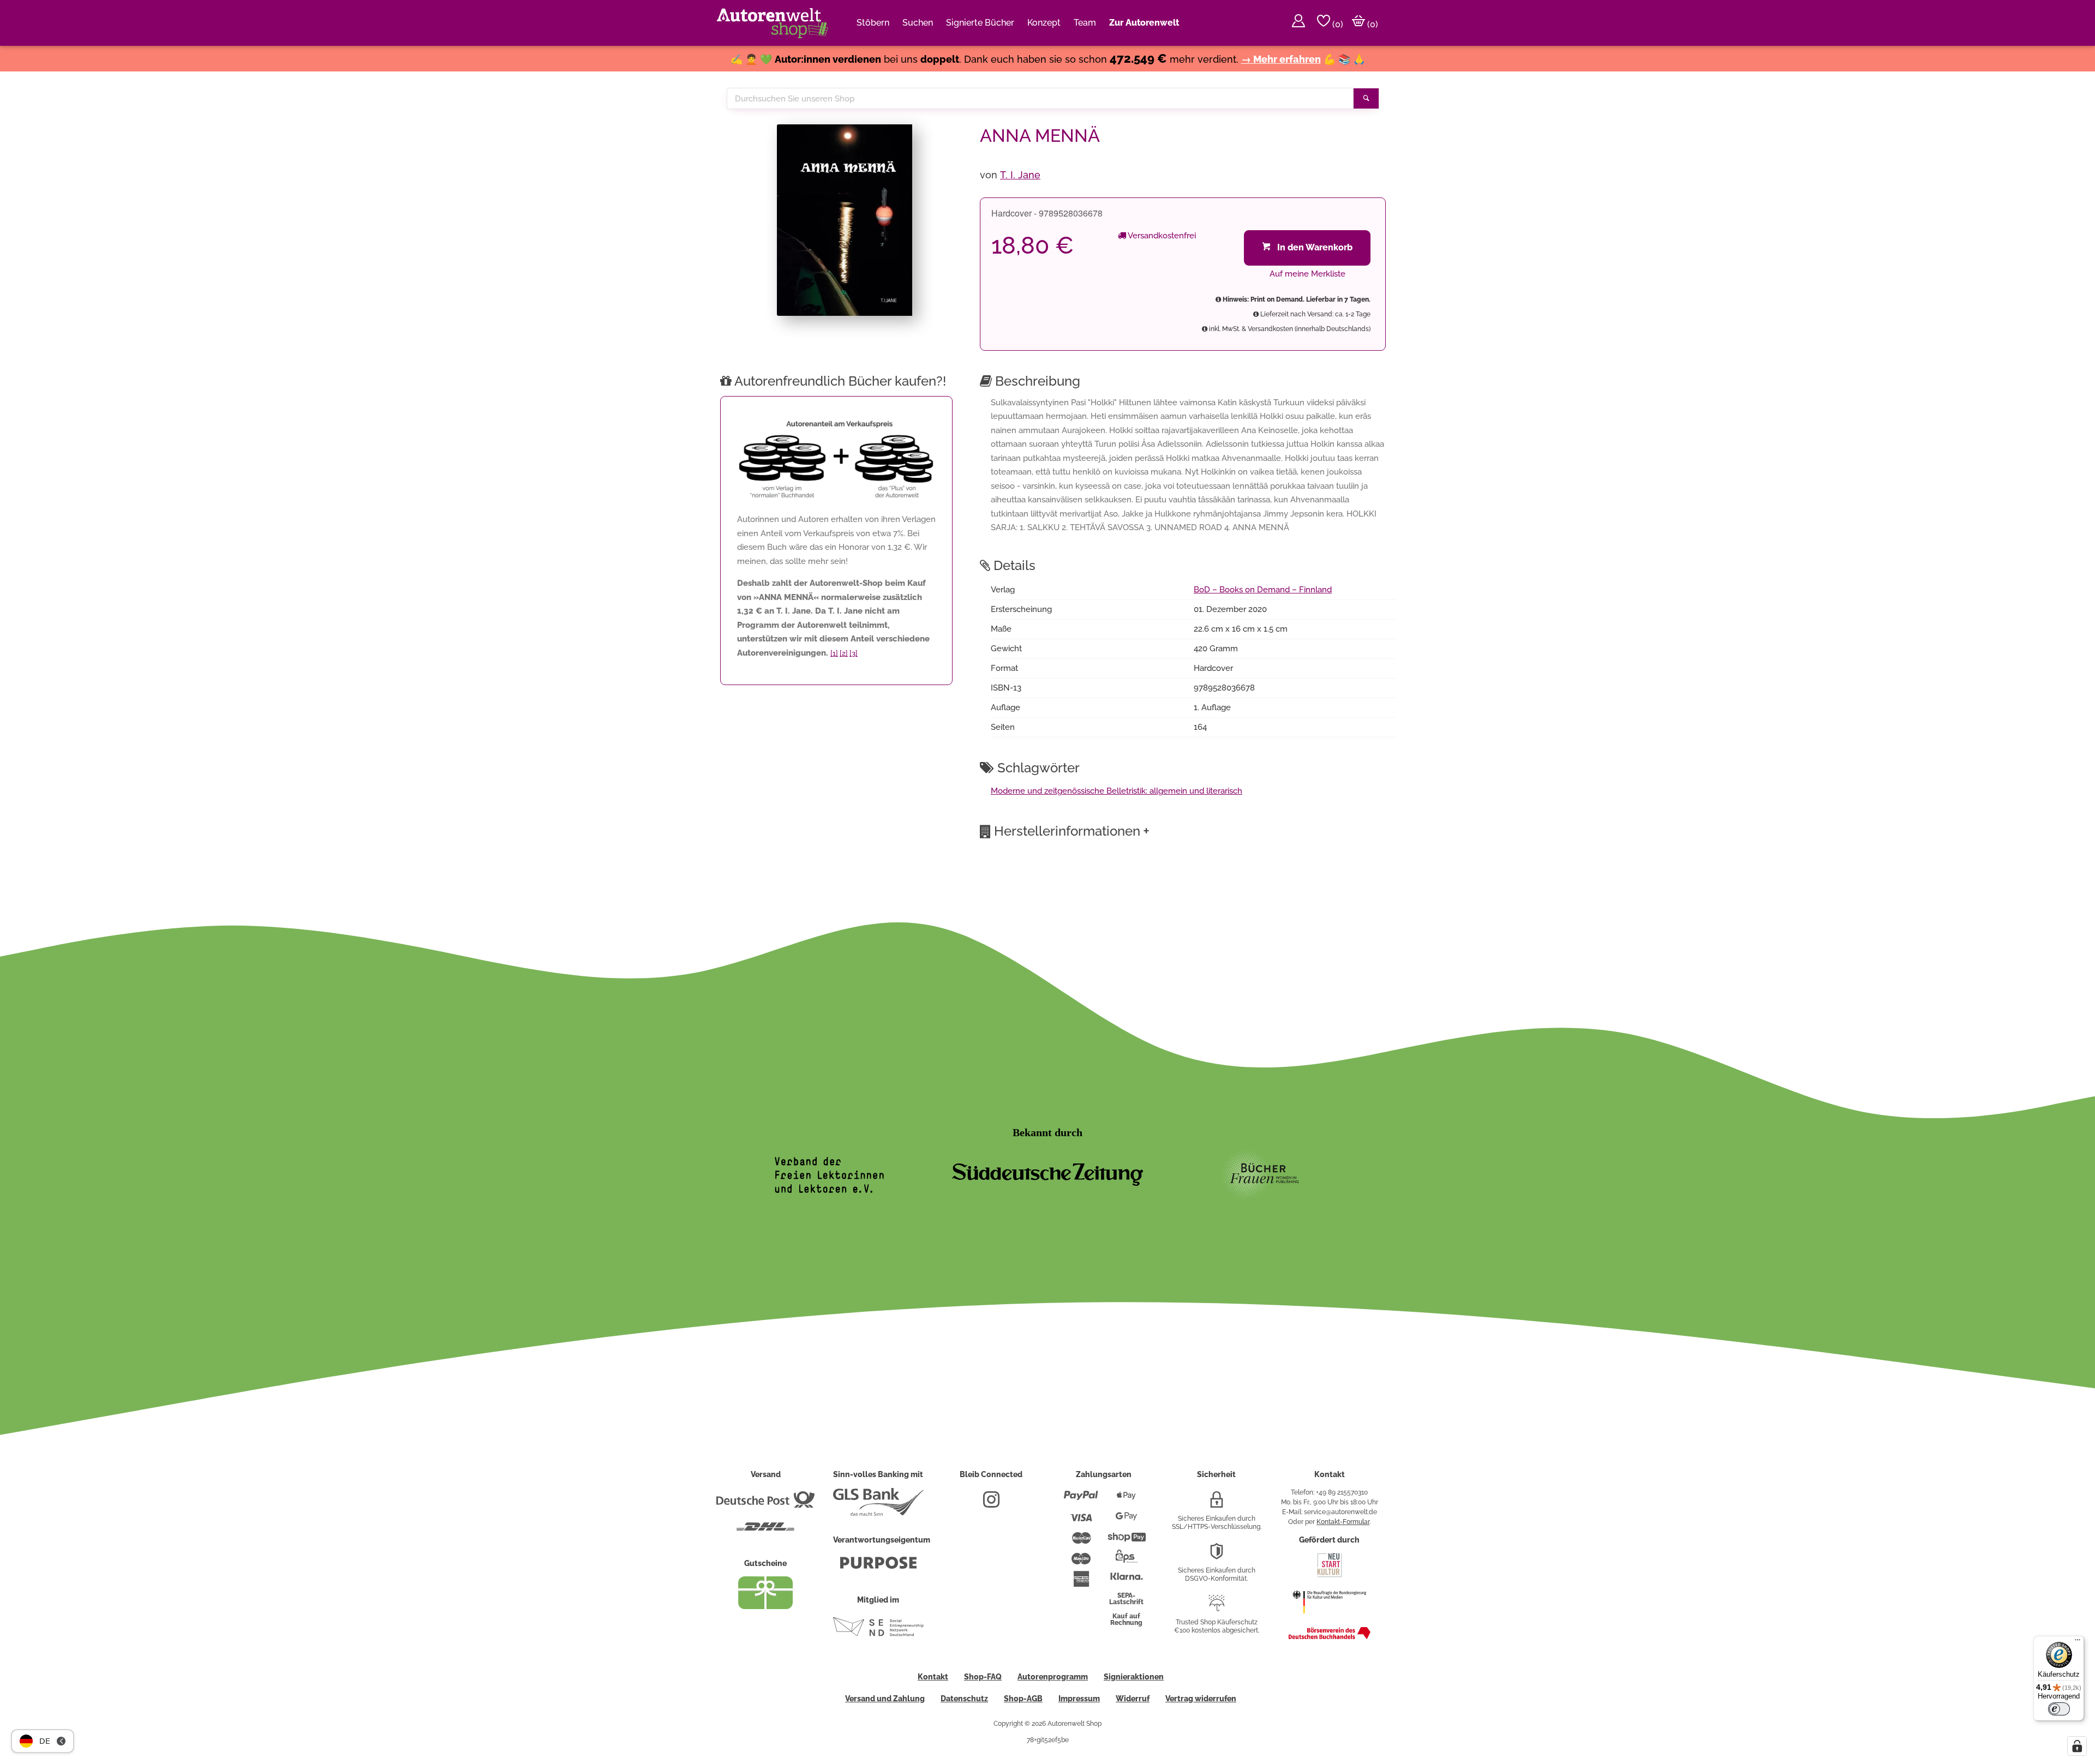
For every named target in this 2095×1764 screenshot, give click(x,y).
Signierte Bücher (980, 23)
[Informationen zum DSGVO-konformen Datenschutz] (1217, 1556)
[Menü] (2078, 1642)
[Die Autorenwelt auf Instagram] (991, 1504)
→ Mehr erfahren (1281, 59)
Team (1085, 23)
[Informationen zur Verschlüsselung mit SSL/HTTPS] (1217, 1504)
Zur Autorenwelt (1144, 23)
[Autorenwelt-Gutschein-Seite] (765, 1606)
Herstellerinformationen (1072, 831)
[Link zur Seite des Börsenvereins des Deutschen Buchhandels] (1330, 1637)
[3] (854, 653)
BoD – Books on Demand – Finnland (1263, 590)
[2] (844, 653)
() (1337, 24)
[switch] (2059, 1709)
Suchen (918, 23)
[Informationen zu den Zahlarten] (1081, 1500)
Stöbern (873, 23)
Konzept (1044, 23)
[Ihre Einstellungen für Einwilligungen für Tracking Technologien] (2077, 1746)
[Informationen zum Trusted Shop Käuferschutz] (1217, 1607)
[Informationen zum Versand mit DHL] (765, 1531)
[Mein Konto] (1298, 23)
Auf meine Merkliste (1307, 274)
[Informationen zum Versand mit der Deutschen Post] (765, 1504)
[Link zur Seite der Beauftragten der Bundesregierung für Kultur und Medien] (1329, 1619)
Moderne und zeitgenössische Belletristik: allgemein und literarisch (1117, 791)
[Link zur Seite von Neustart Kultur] (1330, 1576)
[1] (834, 653)
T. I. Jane (1020, 175)
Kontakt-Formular (1343, 1522)
